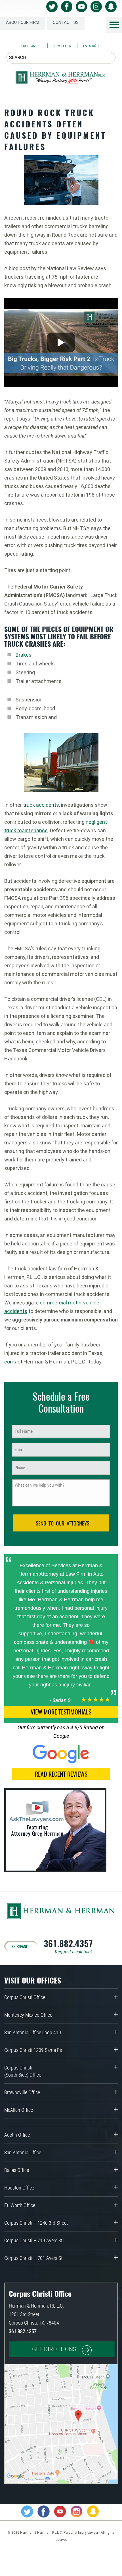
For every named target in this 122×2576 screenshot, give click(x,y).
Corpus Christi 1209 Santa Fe (33, 2050)
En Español (92, 46)
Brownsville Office (22, 2092)
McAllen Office (19, 2110)
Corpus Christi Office (25, 1997)
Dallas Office (17, 2170)
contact (13, 1362)
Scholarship (31, 46)
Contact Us (66, 22)
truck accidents (41, 805)
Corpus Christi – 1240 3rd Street (36, 2223)
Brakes (24, 655)
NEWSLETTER (62, 46)
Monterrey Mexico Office (28, 2015)
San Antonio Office (23, 2152)
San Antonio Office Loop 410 (33, 2032)
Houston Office (19, 2188)
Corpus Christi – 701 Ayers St (33, 2258)
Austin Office (17, 2135)
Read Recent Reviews (61, 1774)
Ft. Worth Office (20, 2205)
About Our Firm (23, 22)
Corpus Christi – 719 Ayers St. (34, 2240)
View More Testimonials (61, 1712)
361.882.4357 (68, 1943)
